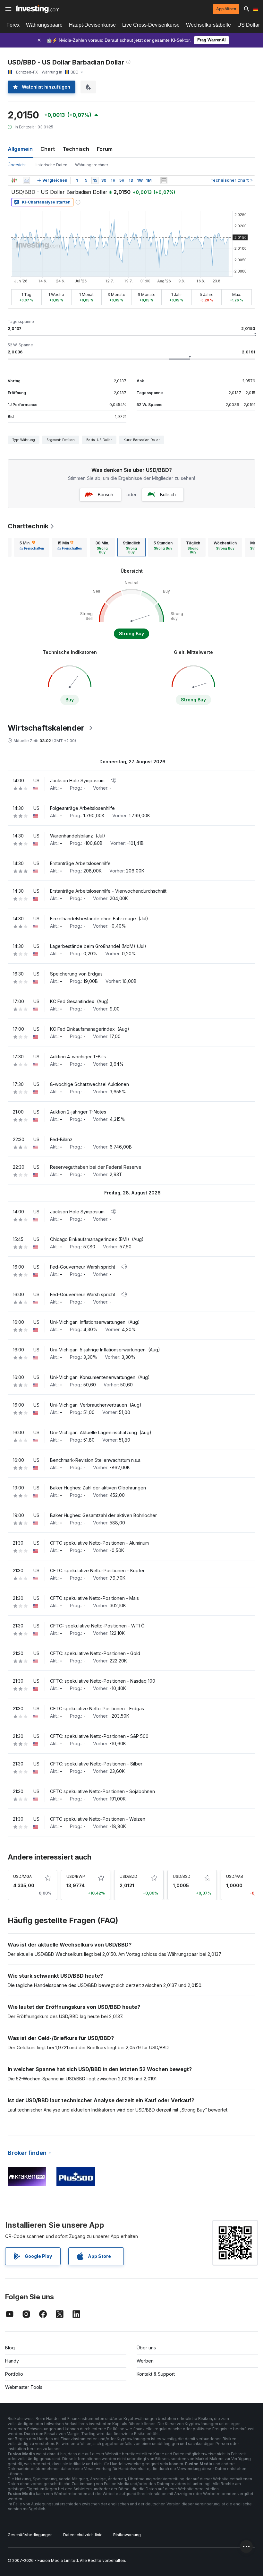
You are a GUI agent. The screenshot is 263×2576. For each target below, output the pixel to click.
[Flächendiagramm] (26, 180)
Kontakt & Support (156, 2374)
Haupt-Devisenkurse (92, 25)
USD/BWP (76, 1876)
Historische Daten (51, 165)
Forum (105, 149)
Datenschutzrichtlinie (83, 2535)
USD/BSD (182, 1876)
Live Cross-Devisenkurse (151, 25)
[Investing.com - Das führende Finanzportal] (38, 9)
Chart (48, 149)
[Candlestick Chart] (14, 180)
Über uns (146, 2348)
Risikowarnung (127, 2535)
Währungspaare (44, 25)
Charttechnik (28, 526)
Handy (12, 2361)
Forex (13, 25)
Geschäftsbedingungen (30, 2535)
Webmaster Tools (24, 2387)
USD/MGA (22, 1876)
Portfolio (14, 2374)
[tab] (32, 547)
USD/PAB (235, 1876)
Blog (10, 2348)
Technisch (76, 149)
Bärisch (106, 494)
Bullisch (168, 494)
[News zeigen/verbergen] (164, 180)
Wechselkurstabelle (208, 25)
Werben (145, 2361)
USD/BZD (128, 1876)
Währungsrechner (92, 165)
